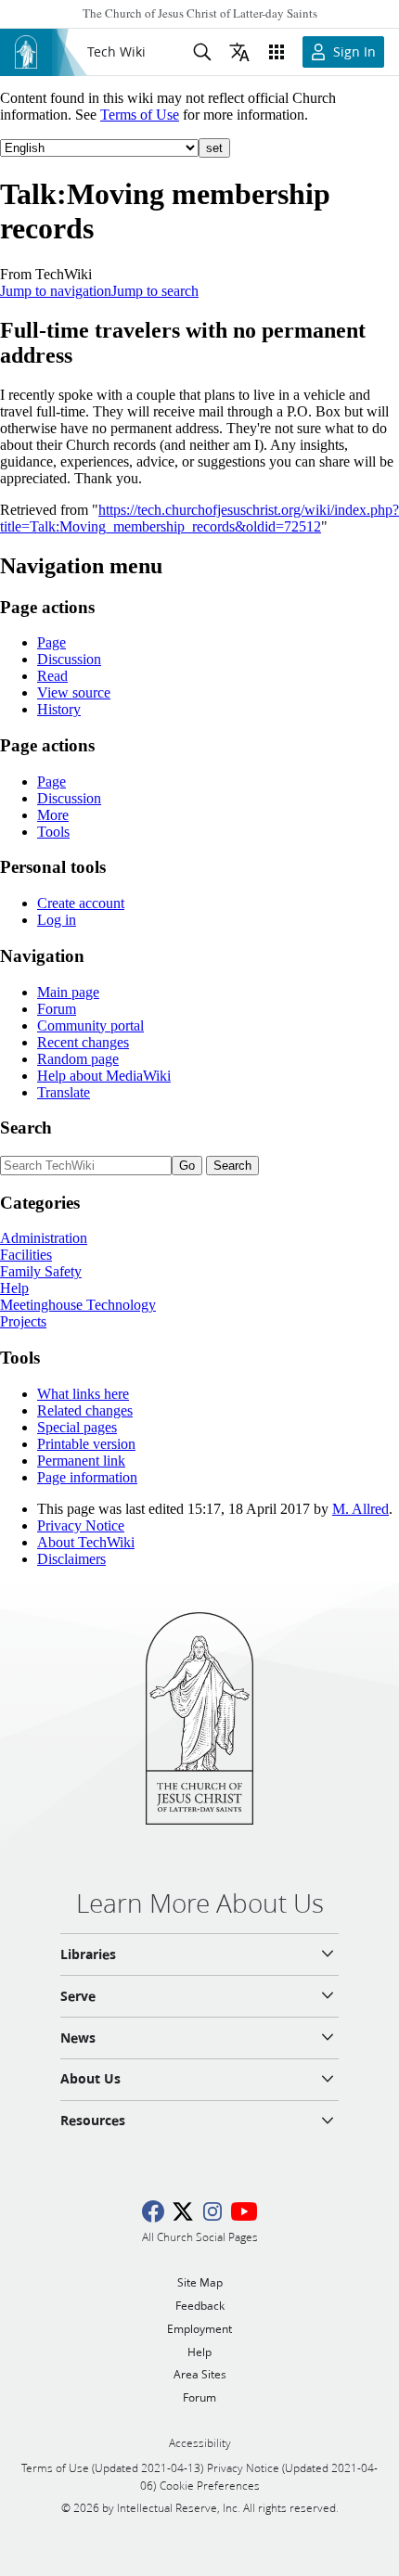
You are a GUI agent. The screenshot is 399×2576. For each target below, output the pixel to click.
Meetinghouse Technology (78, 1305)
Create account (81, 903)
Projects (23, 1321)
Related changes (85, 1410)
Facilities (26, 1255)
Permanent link (81, 1461)
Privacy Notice (81, 1525)
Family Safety (41, 1271)
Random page (78, 1059)
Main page (68, 992)
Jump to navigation (56, 291)
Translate (64, 1092)
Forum (57, 1009)
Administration (44, 1238)
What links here (83, 1394)
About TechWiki (86, 1542)
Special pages (77, 1427)
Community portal (90, 1025)
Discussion (69, 659)
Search (26, 1128)
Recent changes (83, 1042)
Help (14, 1288)
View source (74, 692)
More (53, 815)
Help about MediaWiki (104, 1076)
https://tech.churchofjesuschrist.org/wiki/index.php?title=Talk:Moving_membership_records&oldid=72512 (199, 518)
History (59, 709)
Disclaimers (71, 1559)
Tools (53, 832)
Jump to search (155, 291)
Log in (57, 920)
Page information (87, 1477)
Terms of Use (140, 115)
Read (52, 676)
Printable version (86, 1444)
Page (51, 642)
